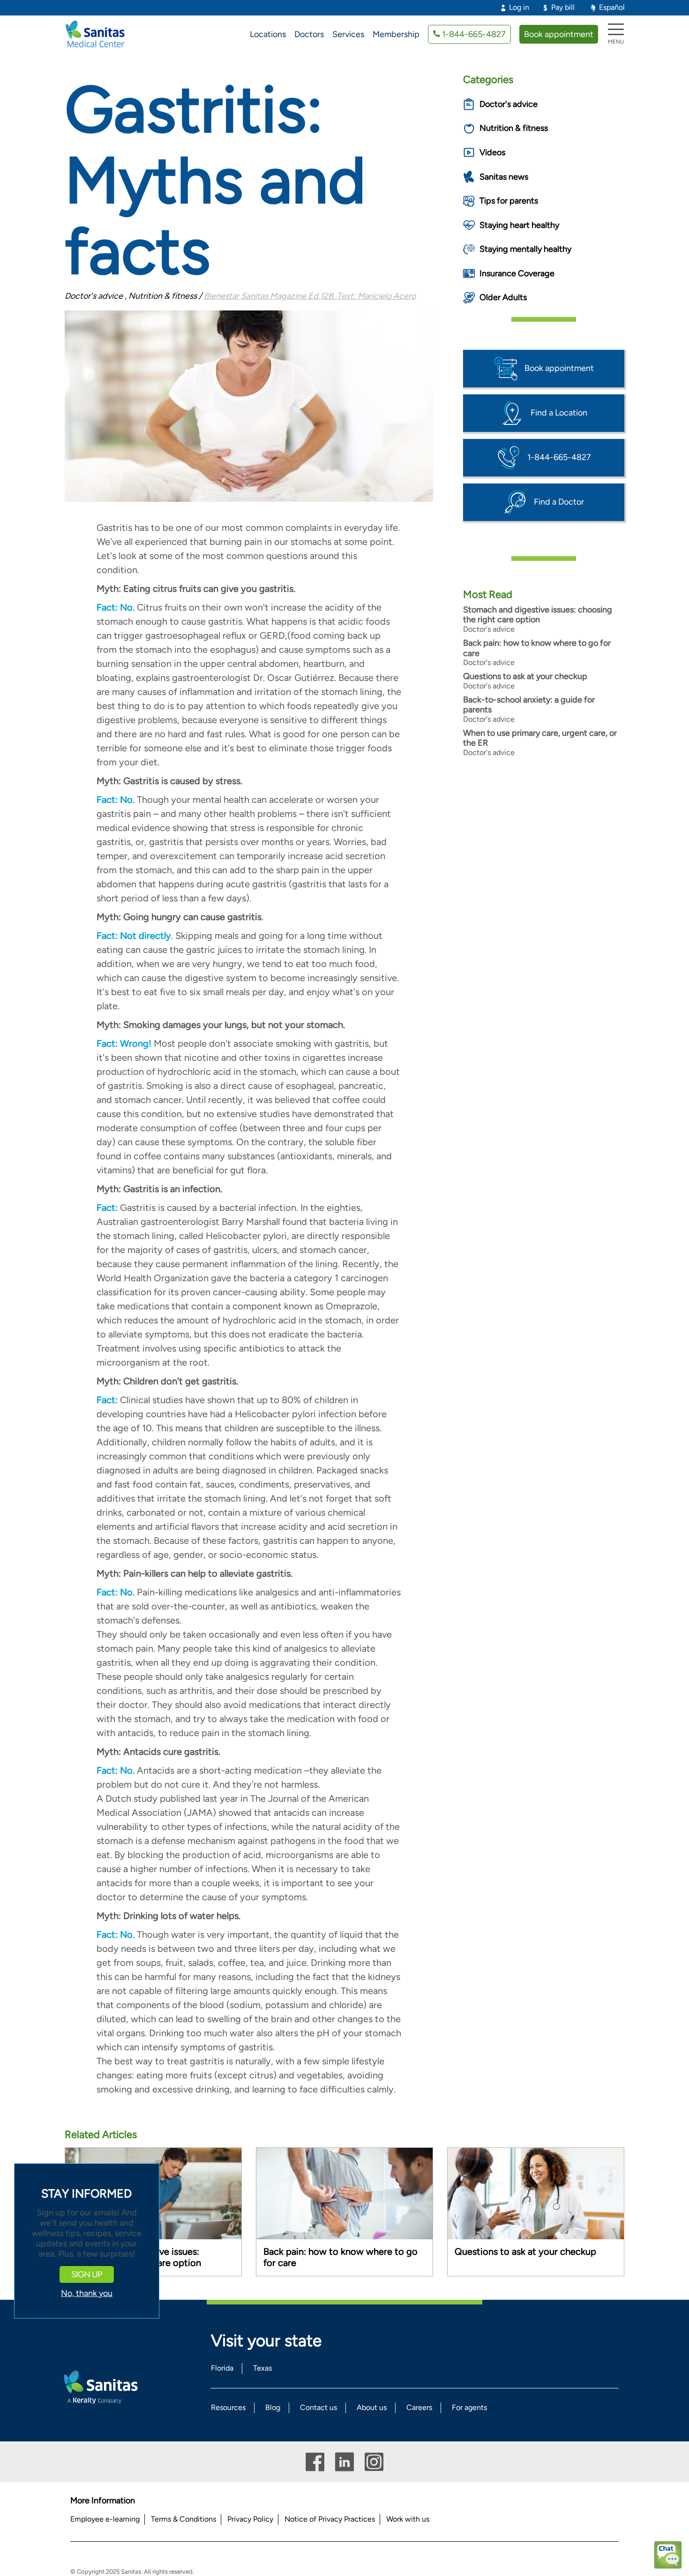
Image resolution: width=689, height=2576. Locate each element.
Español (612, 7)
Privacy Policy (250, 2519)
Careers (419, 2407)
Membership (396, 34)
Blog (273, 2407)
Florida (222, 2368)
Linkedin (344, 2462)
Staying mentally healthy (525, 249)
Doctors (309, 34)
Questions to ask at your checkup (525, 676)
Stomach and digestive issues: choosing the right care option (538, 615)
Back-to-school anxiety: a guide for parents (529, 705)
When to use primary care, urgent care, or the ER (540, 738)
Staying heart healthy (519, 225)
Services (348, 34)
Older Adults (503, 297)
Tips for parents (509, 201)
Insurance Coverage (517, 273)
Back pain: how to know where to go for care (537, 648)
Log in (519, 7)
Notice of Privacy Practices (330, 2519)
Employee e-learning (105, 2519)
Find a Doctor (559, 501)
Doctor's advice (509, 104)
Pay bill (563, 7)
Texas (262, 2368)
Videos (492, 152)
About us (372, 2407)
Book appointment (559, 34)
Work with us (408, 2519)
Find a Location (559, 412)
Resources (228, 2407)
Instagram (374, 2462)
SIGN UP (87, 2274)
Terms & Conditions (183, 2519)
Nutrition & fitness (514, 128)
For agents (469, 2407)
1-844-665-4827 (474, 34)
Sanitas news (504, 177)
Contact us (318, 2407)
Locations (268, 34)
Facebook (315, 2462)
